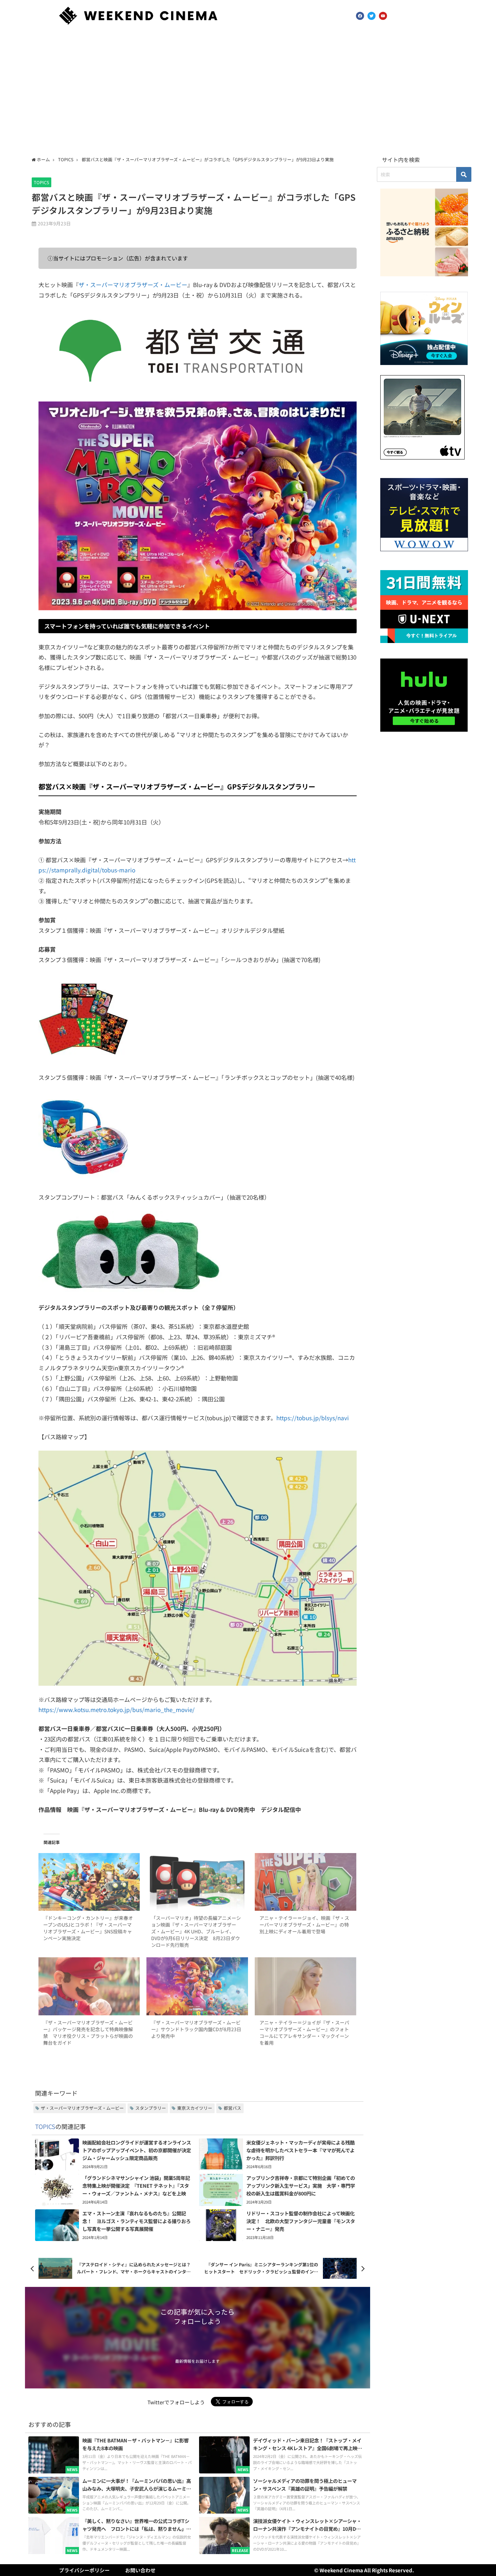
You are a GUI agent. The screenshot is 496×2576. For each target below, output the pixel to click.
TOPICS (42, 182)
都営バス (232, 2108)
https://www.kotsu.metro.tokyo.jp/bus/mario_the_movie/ (117, 1710)
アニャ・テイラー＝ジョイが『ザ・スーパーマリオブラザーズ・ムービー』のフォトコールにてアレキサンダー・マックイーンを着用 (304, 2033)
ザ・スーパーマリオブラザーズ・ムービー (133, 285)
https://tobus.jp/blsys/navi (313, 1418)
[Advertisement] (248, 92)
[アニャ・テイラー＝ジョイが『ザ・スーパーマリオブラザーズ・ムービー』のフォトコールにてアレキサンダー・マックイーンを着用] (306, 1986)
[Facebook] (360, 16)
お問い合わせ (140, 2570)
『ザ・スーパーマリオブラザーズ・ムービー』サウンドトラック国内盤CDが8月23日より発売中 (196, 2029)
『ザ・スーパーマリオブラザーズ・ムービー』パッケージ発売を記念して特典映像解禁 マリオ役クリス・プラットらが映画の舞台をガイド (88, 2033)
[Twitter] (371, 16)
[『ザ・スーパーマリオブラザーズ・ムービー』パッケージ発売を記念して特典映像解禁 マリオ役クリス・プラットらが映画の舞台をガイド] (89, 1986)
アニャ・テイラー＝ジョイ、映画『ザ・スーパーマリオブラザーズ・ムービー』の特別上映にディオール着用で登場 (304, 1925)
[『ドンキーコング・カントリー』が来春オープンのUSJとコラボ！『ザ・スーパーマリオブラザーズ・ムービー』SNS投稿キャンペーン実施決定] (89, 1882)
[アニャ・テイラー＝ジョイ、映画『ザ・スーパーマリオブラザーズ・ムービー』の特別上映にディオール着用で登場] (306, 1882)
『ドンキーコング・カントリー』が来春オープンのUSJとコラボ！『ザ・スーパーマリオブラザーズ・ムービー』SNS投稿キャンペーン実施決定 (88, 1928)
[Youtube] (383, 16)
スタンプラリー (151, 2108)
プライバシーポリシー (84, 2570)
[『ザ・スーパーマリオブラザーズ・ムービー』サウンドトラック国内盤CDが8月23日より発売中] (197, 1986)
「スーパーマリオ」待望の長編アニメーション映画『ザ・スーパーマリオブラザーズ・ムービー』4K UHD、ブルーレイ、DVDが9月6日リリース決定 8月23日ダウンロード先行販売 (196, 1931)
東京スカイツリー (195, 2108)
